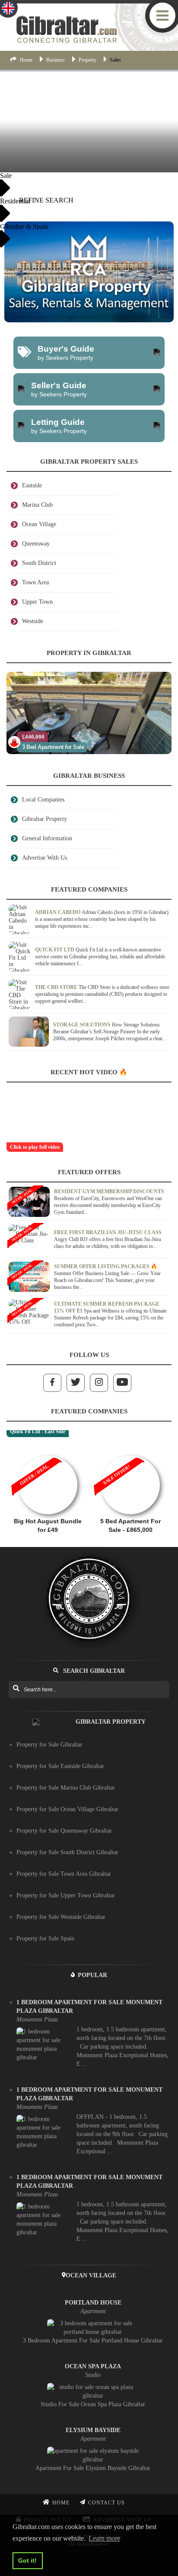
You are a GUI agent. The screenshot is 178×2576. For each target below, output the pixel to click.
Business (56, 60)
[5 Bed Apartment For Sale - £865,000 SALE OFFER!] (130, 1451)
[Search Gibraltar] (16, 1689)
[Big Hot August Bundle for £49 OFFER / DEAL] (48, 1451)
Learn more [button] (104, 2538)
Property (87, 60)
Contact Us (106, 2503)
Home (26, 60)
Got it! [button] (27, 2560)
